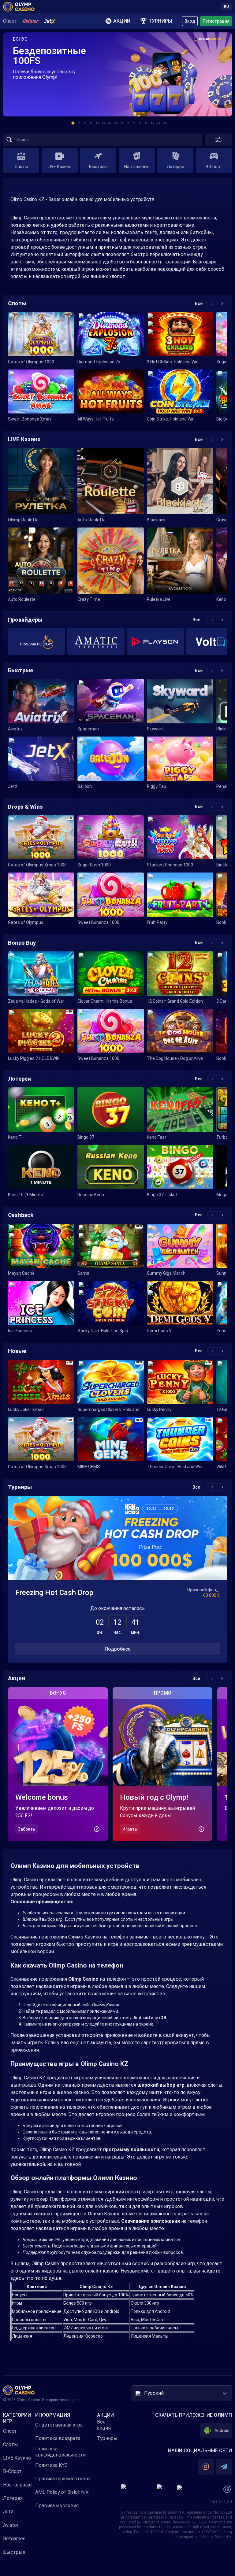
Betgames (14, 2539)
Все (199, 303)
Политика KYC (51, 2465)
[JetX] (50, 21)
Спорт (10, 2431)
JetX (8, 2512)
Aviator (11, 2525)
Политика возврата (58, 2438)
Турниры (107, 2438)
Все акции (104, 2425)
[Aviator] (30, 21)
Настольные (17, 2485)
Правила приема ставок (63, 2479)
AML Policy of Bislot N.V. (62, 2492)
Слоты (11, 2444)
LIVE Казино (17, 2458)
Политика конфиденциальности (60, 2452)
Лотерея (13, 2498)
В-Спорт (12, 2471)
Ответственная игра (59, 2425)
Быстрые (14, 2552)
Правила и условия (57, 2506)
